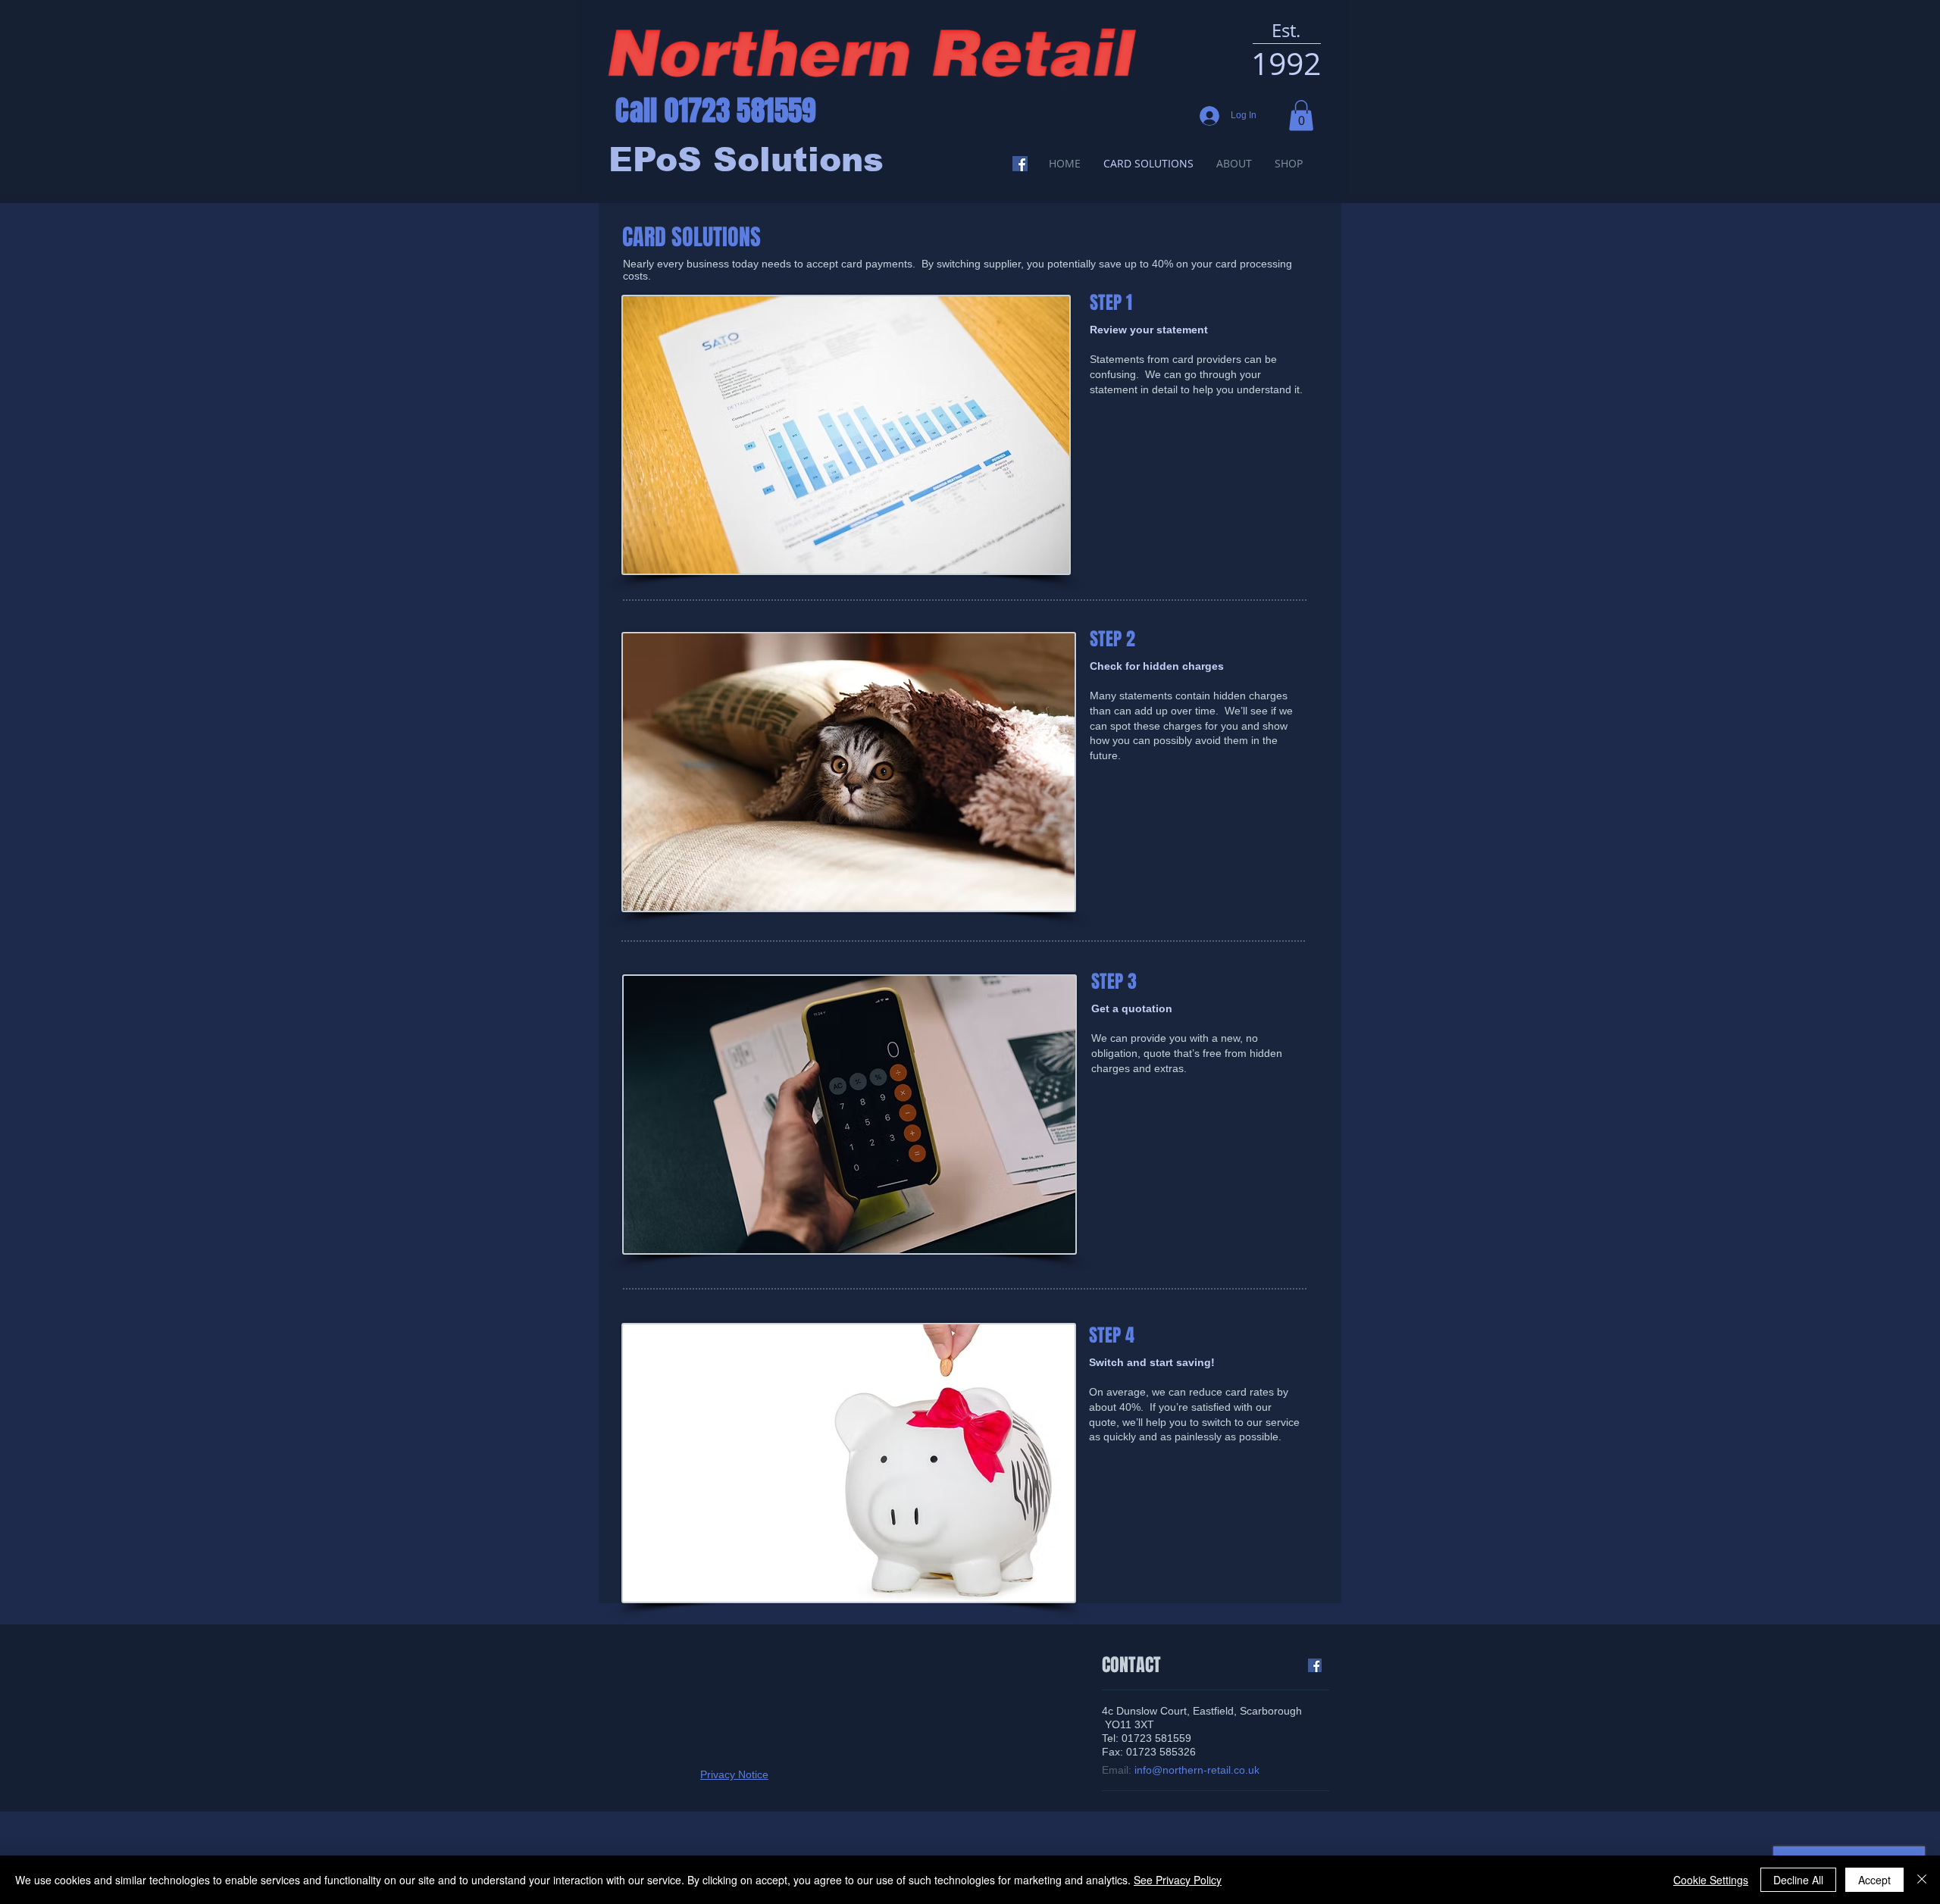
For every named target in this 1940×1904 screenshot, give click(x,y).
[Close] (1922, 1880)
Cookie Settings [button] (1711, 1880)
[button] (1301, 116)
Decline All (1798, 1880)
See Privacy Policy (1178, 1880)
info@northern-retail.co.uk (1197, 1770)
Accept (1874, 1880)
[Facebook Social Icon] (1020, 164)
